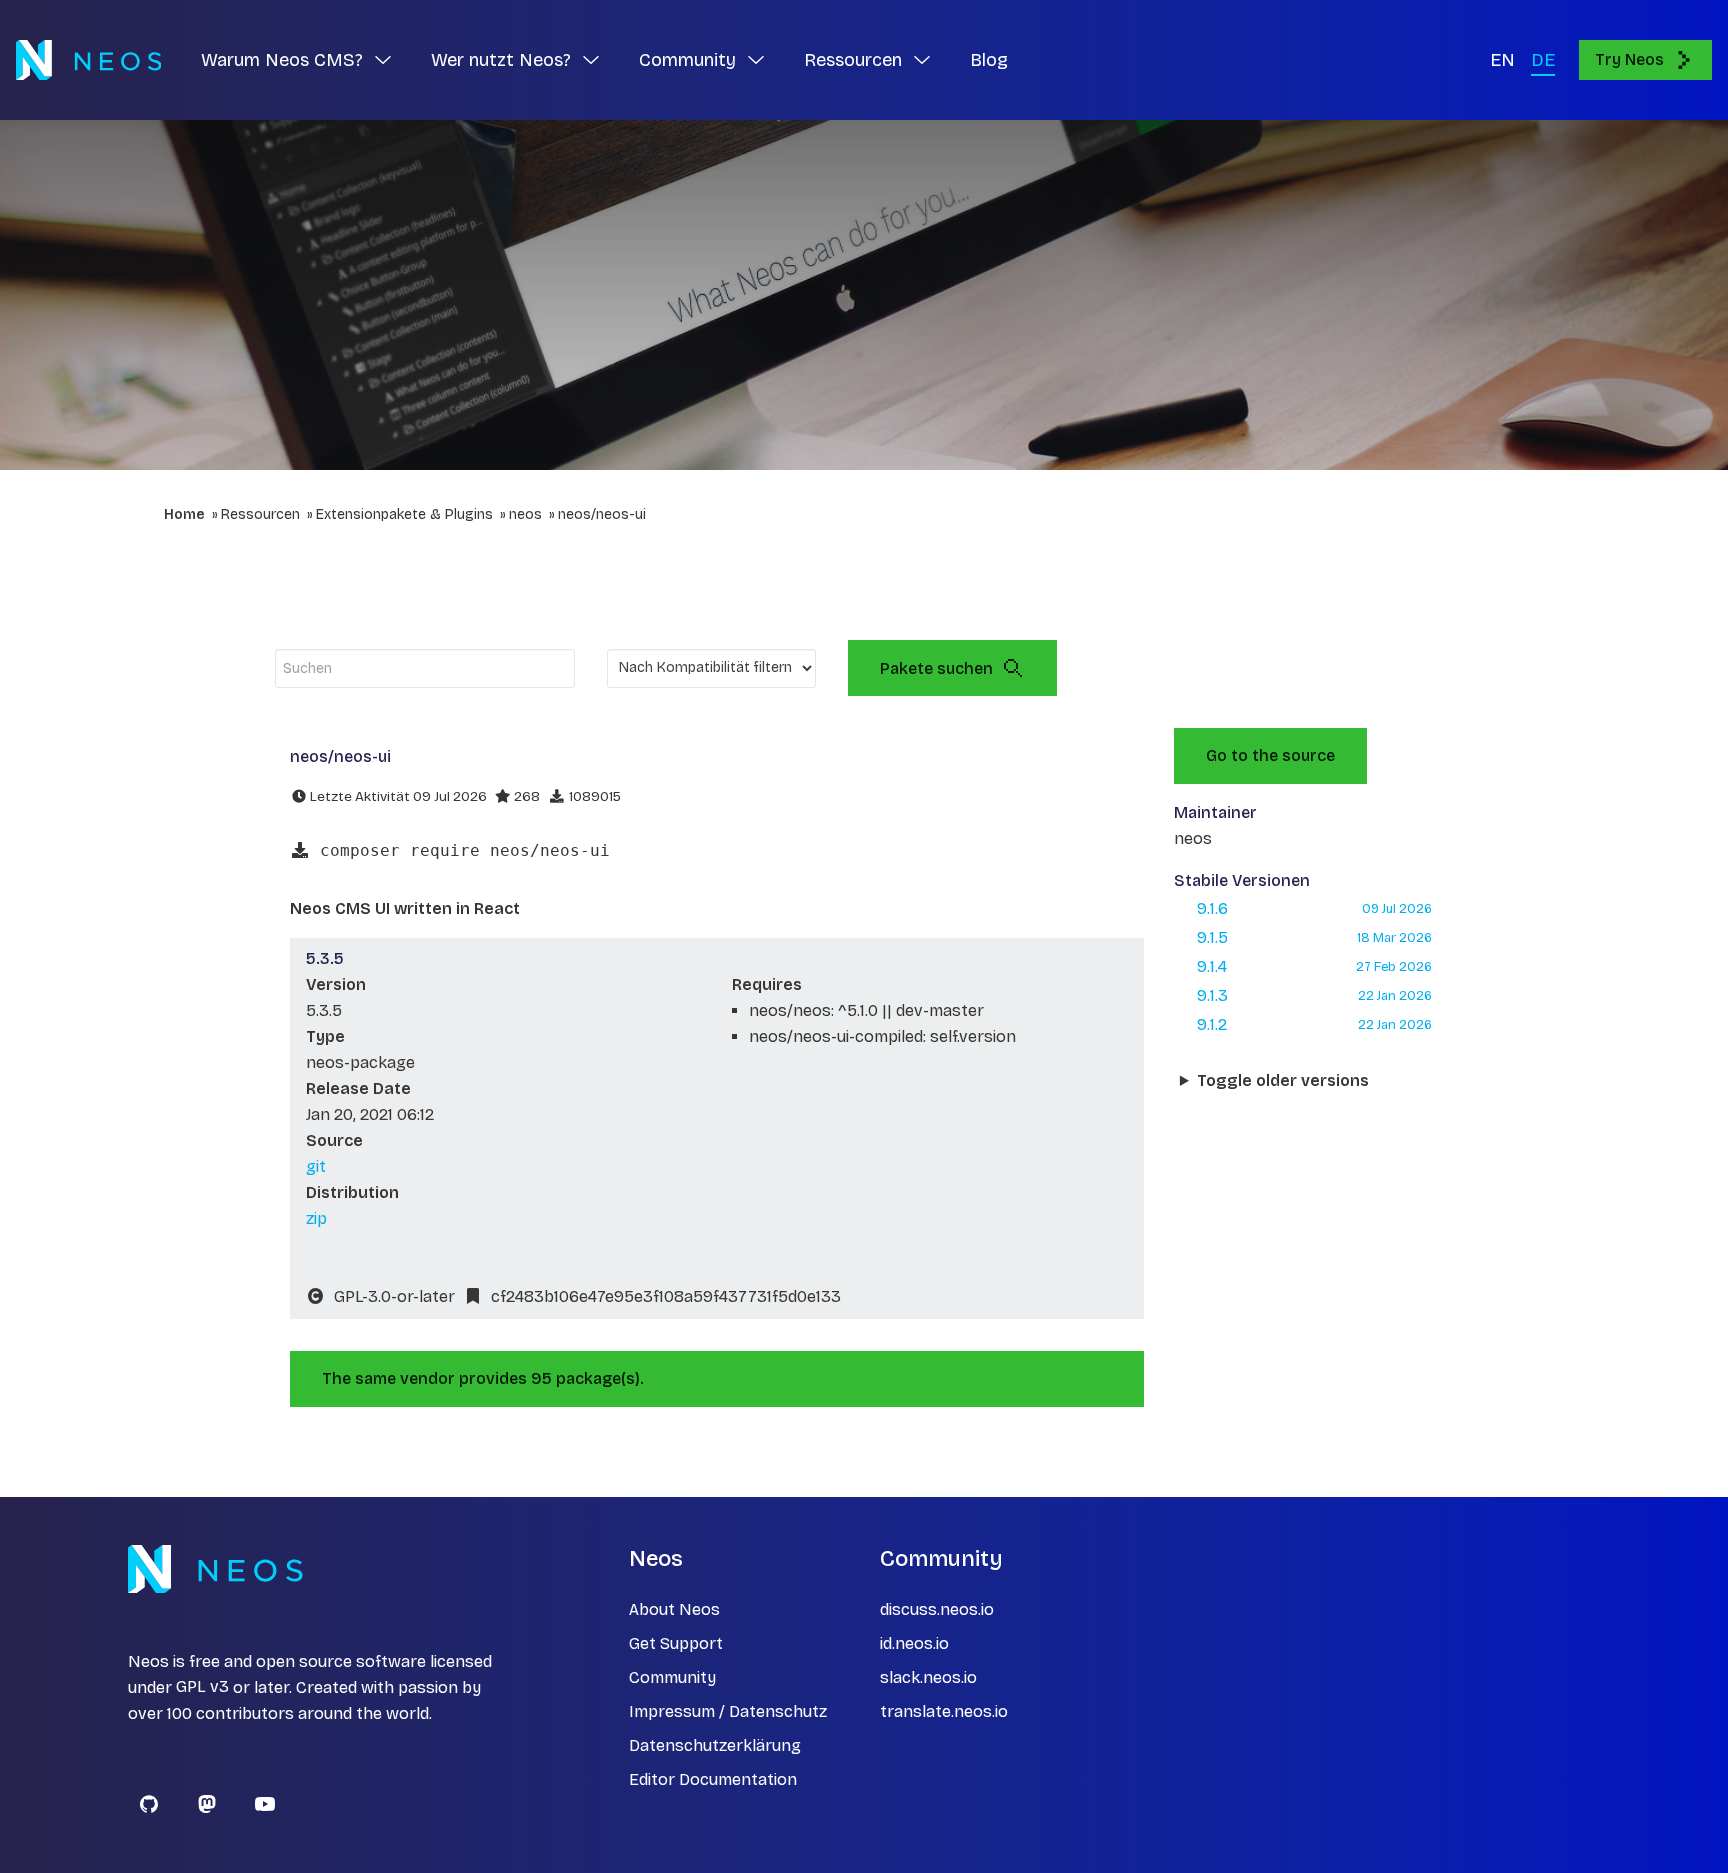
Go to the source (1270, 755)
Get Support (676, 1643)
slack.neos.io (928, 1677)
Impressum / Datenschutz (728, 1711)
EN (1502, 60)
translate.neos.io (944, 1711)
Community (672, 1677)
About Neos (674, 1609)
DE (1543, 60)
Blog (989, 60)
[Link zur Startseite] (88, 60)
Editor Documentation (713, 1779)
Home (184, 514)
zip (316, 1218)
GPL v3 (202, 1687)
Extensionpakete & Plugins (404, 514)
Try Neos (1629, 59)
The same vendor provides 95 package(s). (483, 1378)
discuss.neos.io (937, 1609)
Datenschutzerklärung (715, 1745)
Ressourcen (260, 514)
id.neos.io (914, 1643)
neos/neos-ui (602, 514)
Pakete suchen (936, 668)
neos (525, 514)
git (316, 1166)
